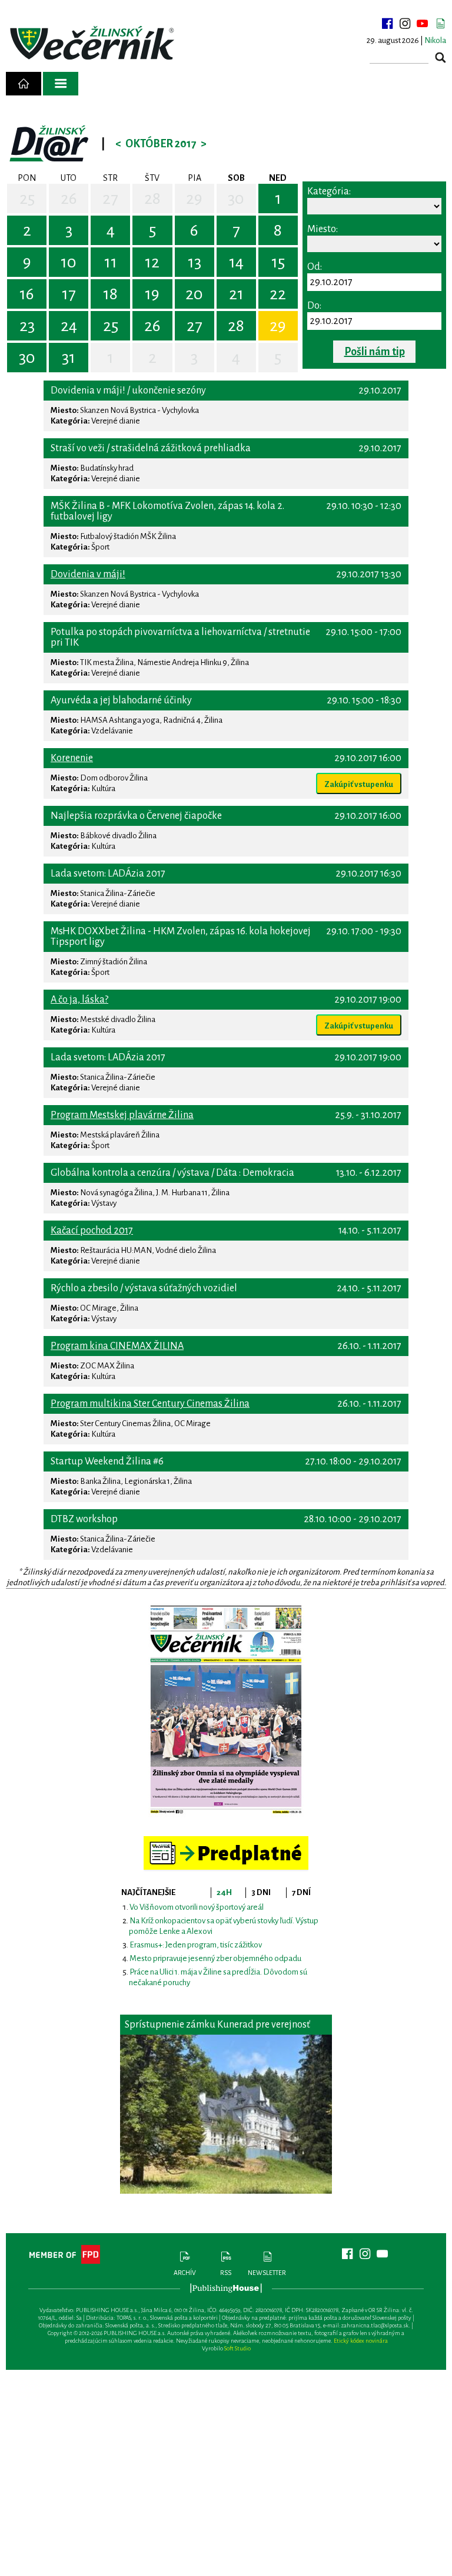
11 (111, 262)
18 (110, 294)
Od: (315, 267)
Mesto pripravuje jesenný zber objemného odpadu (215, 1958)
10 (69, 262)
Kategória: (329, 191)
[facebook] (387, 24)
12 (152, 262)
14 (236, 262)
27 (110, 199)
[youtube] (423, 24)
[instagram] (405, 24)
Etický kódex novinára (361, 2341)
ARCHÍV (185, 2273)
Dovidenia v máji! (88, 574)
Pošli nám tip (375, 352)
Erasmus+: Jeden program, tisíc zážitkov (196, 1945)
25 (27, 199)
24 (69, 326)
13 (195, 262)
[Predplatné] (226, 1841)
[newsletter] (440, 24)
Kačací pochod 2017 (92, 1231)
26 (69, 199)
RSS (226, 2273)
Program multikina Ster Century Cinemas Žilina (150, 1404)
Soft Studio (237, 2348)
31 (69, 358)
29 (194, 199)
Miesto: (323, 229)
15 (278, 262)
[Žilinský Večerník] (94, 44)
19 (152, 294)
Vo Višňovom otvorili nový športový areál (197, 1907)
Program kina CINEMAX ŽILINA (117, 1346)
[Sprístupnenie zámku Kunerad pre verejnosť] (226, 2114)
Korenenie (72, 758)
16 (27, 294)
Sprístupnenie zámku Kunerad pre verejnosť (217, 2025)
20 (194, 294)
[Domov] (24, 84)
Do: (314, 306)
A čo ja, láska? (79, 1000)
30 (236, 199)
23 (27, 326)
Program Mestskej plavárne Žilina (122, 1115)
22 (278, 294)
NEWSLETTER (267, 2273)
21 (236, 294)
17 (69, 294)
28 (152, 199)
